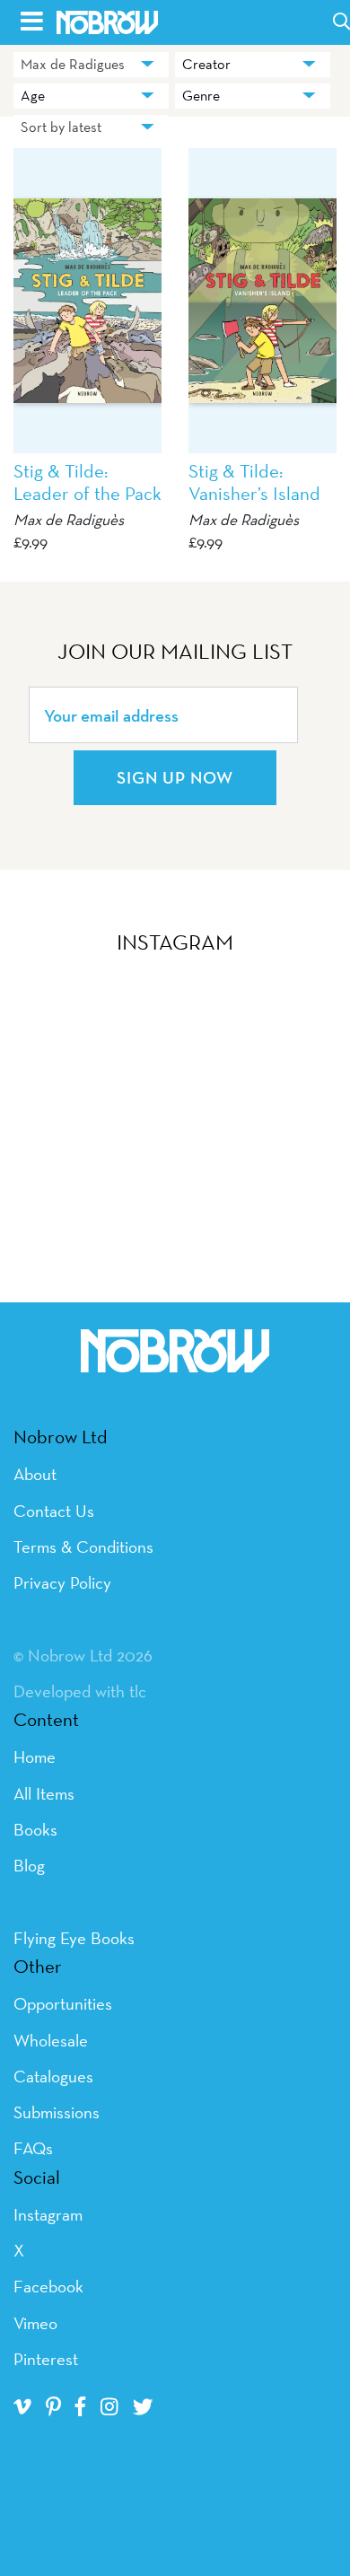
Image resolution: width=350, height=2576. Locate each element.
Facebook (48, 2286)
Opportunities (63, 2003)
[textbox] (253, 65)
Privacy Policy (62, 1582)
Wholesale (51, 2040)
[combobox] (91, 65)
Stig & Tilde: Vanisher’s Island (254, 482)
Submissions (57, 2112)
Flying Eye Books (74, 1938)
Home (35, 1757)
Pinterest (46, 2359)
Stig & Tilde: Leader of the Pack (87, 482)
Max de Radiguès (69, 519)
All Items (44, 1793)
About (35, 1474)
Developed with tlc (80, 1691)
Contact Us (54, 1511)
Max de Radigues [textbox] (73, 64)
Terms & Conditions (83, 1546)
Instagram (48, 2214)
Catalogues (53, 2076)
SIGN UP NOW (175, 777)
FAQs (33, 2148)
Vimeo (35, 2323)
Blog (29, 1865)
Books (35, 1829)
